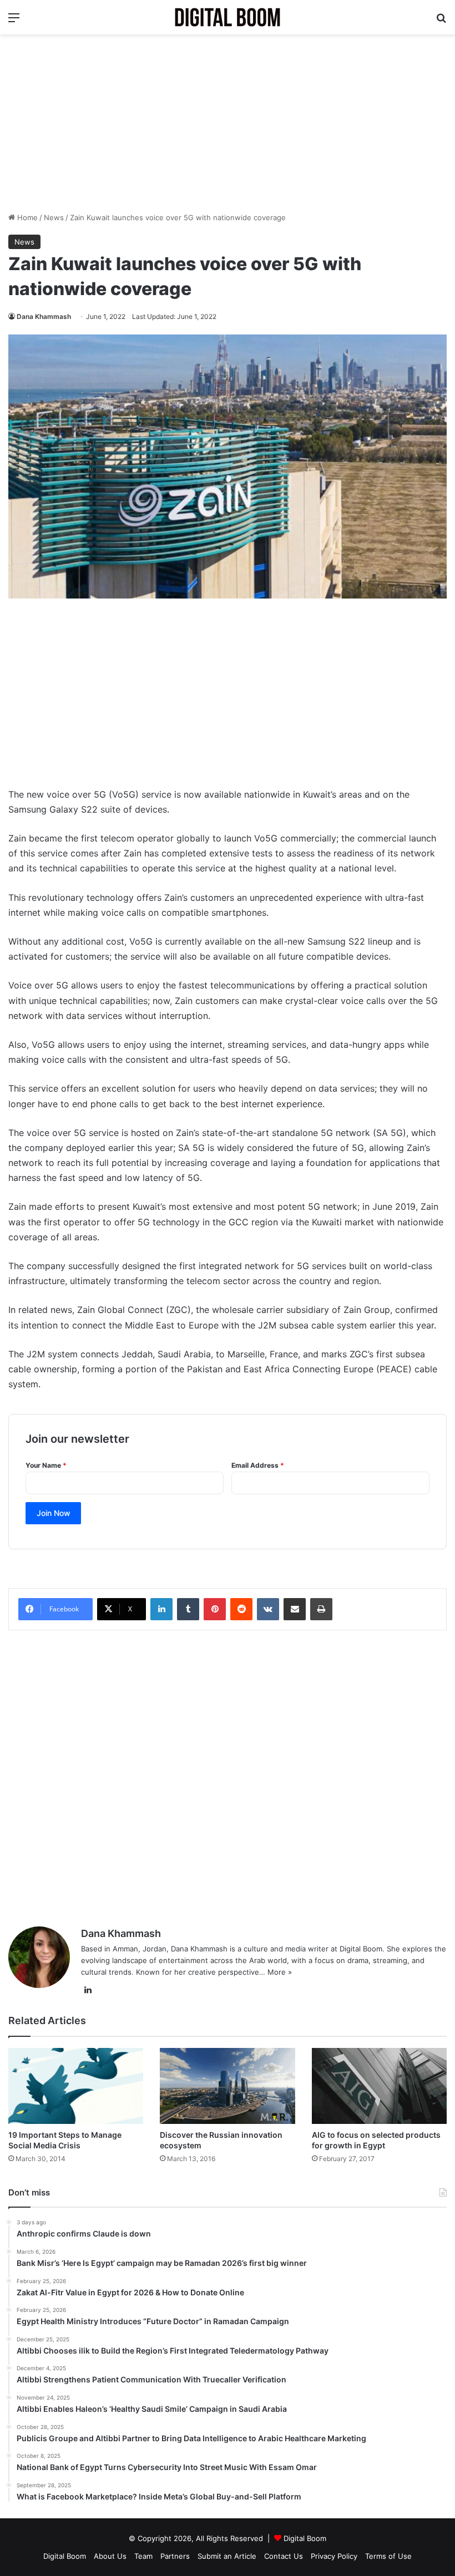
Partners (175, 2556)
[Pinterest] (215, 1609)
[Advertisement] (228, 123)
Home (26, 217)
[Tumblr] (188, 1609)
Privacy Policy (334, 2556)
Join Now (54, 1513)
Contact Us (284, 2556)
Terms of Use (388, 2556)
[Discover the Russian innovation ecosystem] (227, 2086)
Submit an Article (227, 2556)
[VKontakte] (268, 1609)
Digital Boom (305, 2538)
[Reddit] (241, 1609)
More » (280, 1972)
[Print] (321, 1609)
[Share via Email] (295, 1609)
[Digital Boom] (228, 17)
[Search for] (441, 21)
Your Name (46, 1465)
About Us (110, 2556)
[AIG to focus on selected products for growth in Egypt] (379, 2086)
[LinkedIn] (161, 1609)
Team (143, 2556)
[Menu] (14, 21)
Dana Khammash (44, 316)
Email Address (258, 1465)
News (54, 217)
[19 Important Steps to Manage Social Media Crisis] (76, 2086)
